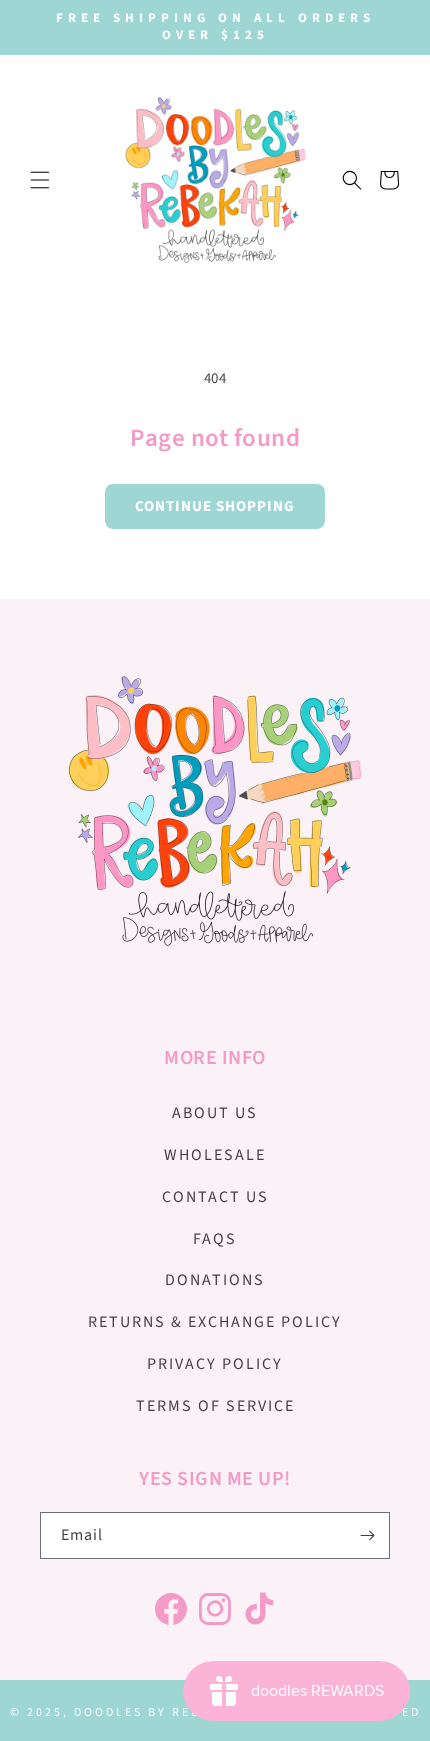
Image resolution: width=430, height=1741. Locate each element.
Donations (215, 1280)
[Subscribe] (367, 1535)
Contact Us (215, 1197)
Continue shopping (215, 506)
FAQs (215, 1239)
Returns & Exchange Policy (215, 1322)
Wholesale (215, 1155)
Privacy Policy (215, 1364)
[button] (40, 180)
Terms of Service (215, 1406)
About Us (215, 1113)
